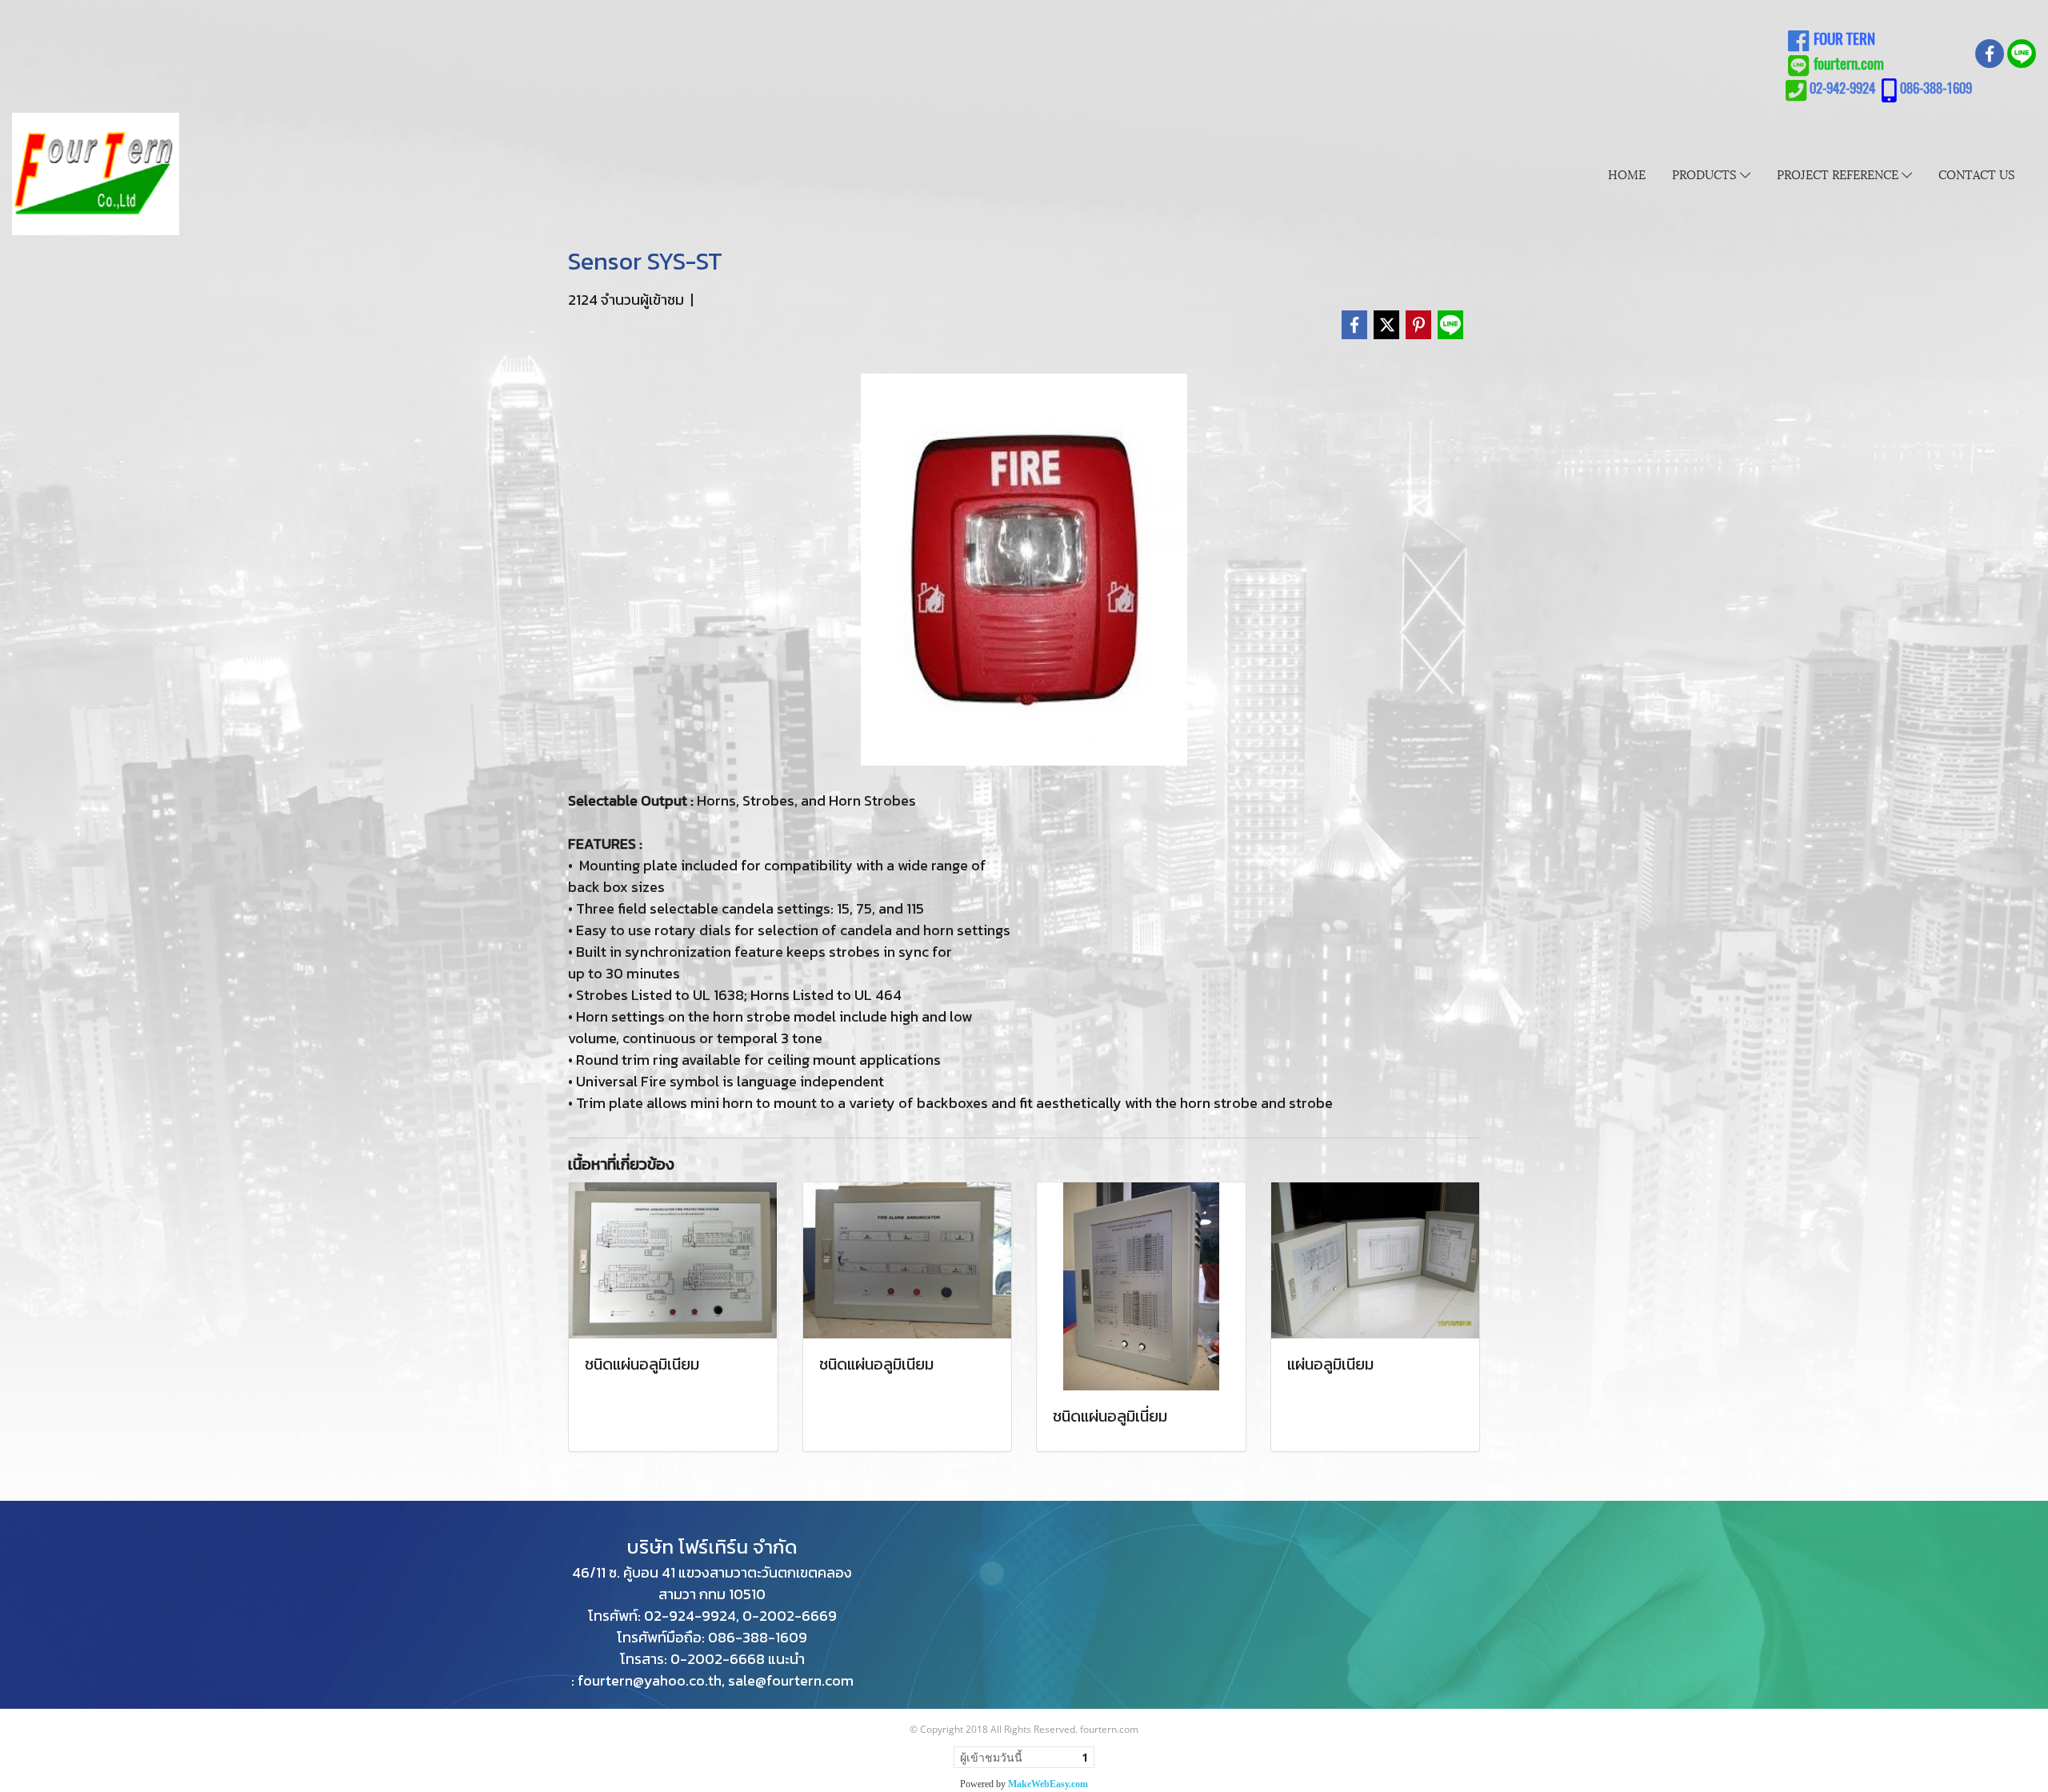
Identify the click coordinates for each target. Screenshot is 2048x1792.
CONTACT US (1977, 174)
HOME (1627, 174)
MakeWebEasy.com (1048, 1784)
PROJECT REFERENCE (1839, 174)
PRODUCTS (1706, 174)
